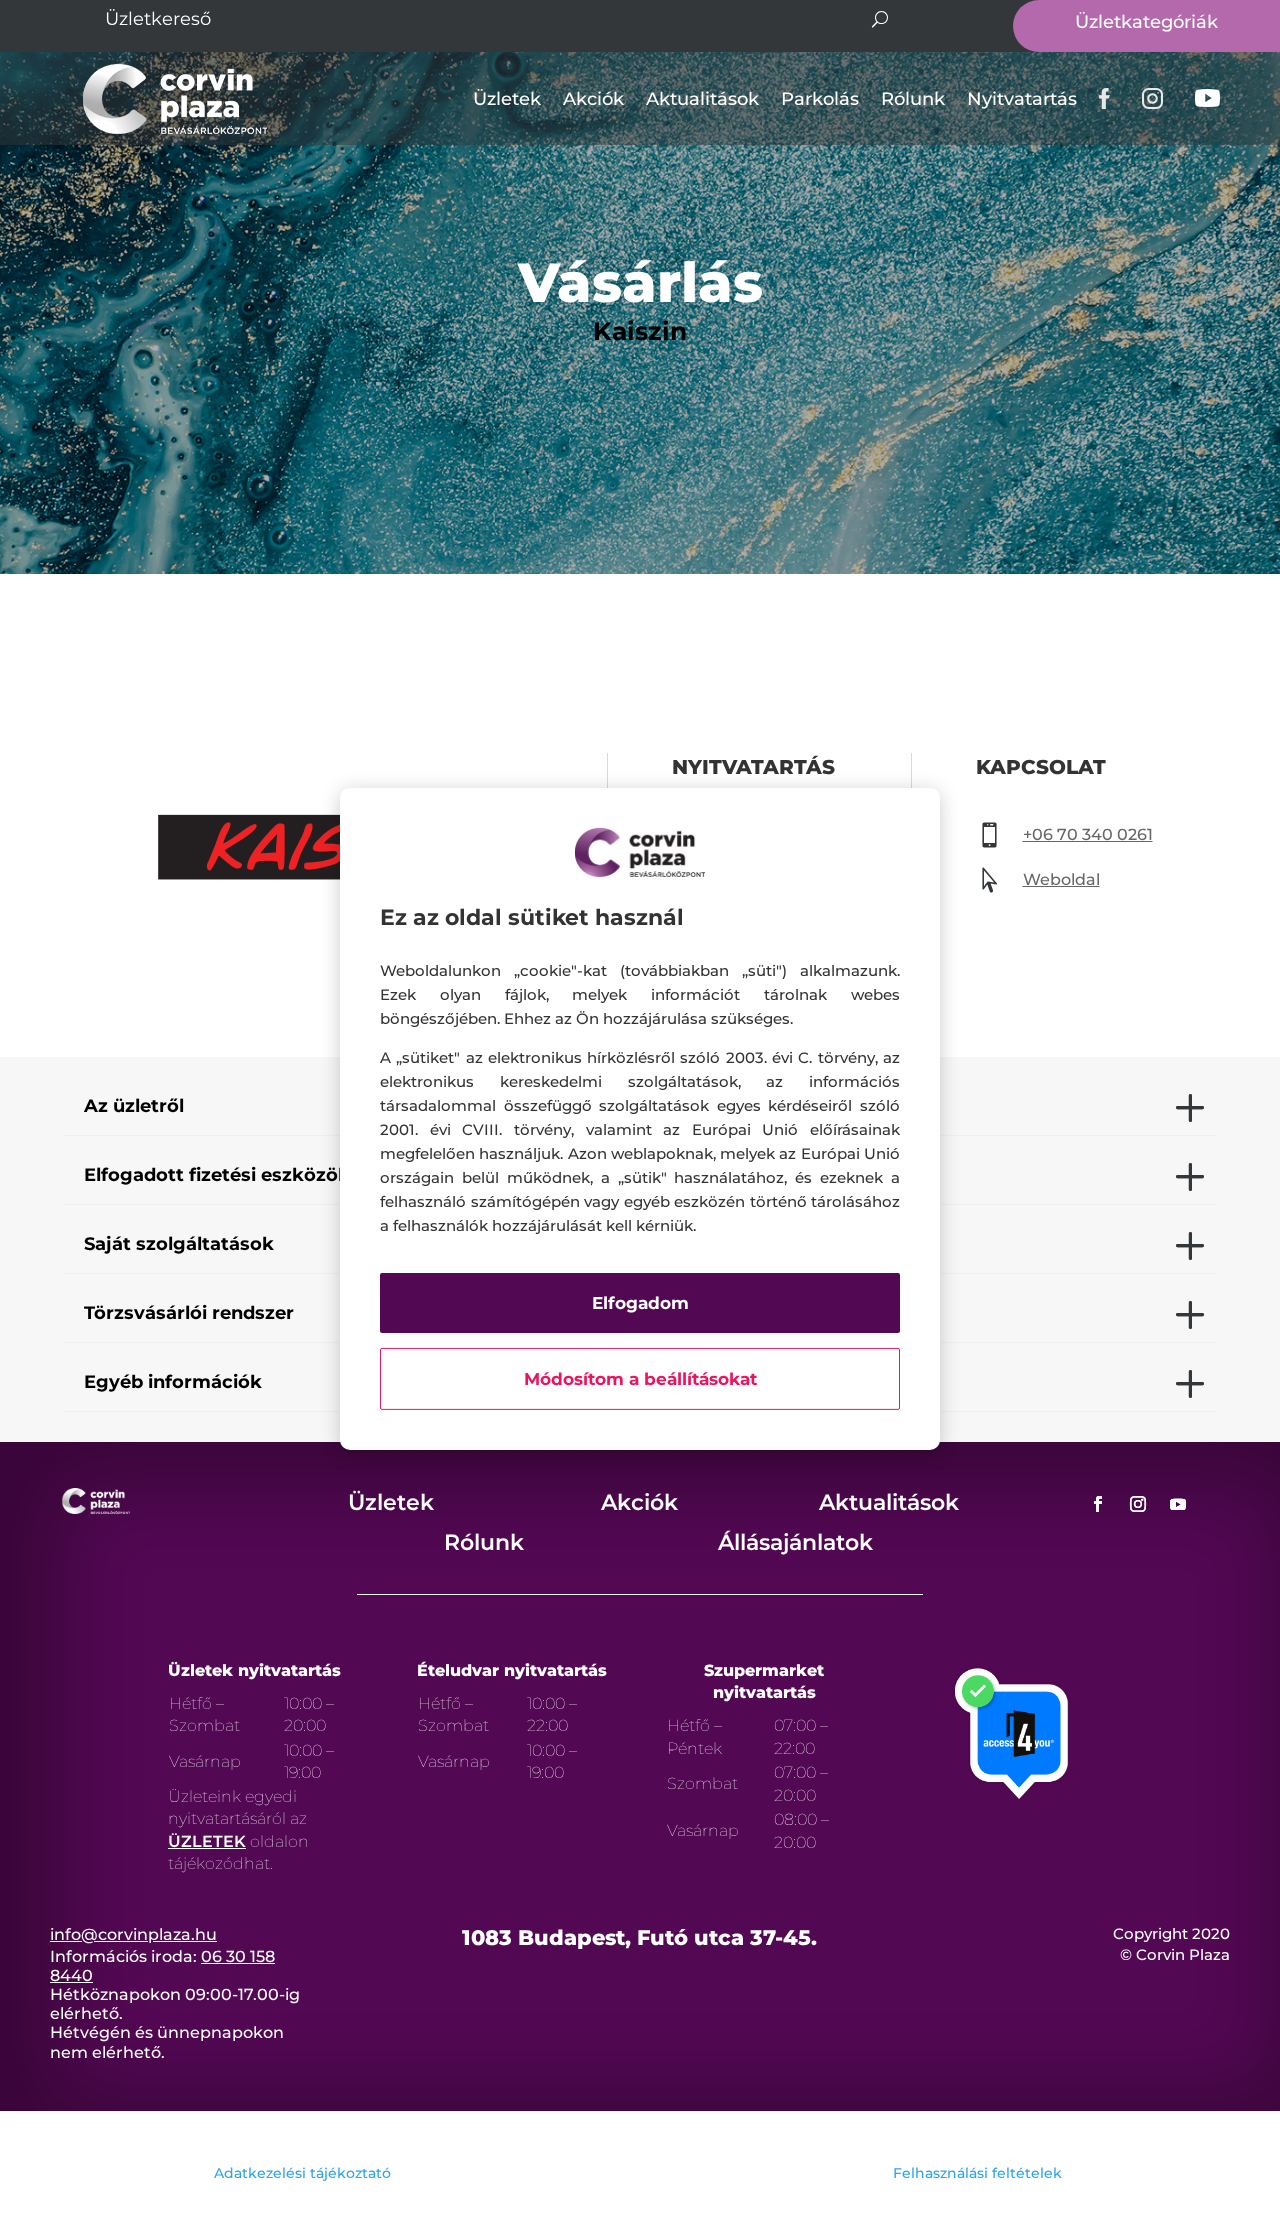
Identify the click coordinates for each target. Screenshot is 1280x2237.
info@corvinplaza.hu (133, 1934)
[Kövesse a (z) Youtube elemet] (1178, 1504)
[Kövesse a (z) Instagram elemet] (1138, 1504)
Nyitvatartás (1022, 99)
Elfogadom (640, 1303)
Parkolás (820, 99)
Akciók (593, 99)
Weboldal (1061, 879)
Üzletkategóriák (1146, 22)
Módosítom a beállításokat (640, 1379)
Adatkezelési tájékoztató (302, 2173)
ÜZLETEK (207, 1841)
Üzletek (507, 99)
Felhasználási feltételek (977, 2173)
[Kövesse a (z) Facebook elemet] (1098, 1504)
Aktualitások (702, 99)
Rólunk (913, 99)
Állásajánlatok (795, 1542)
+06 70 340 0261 (1088, 834)
